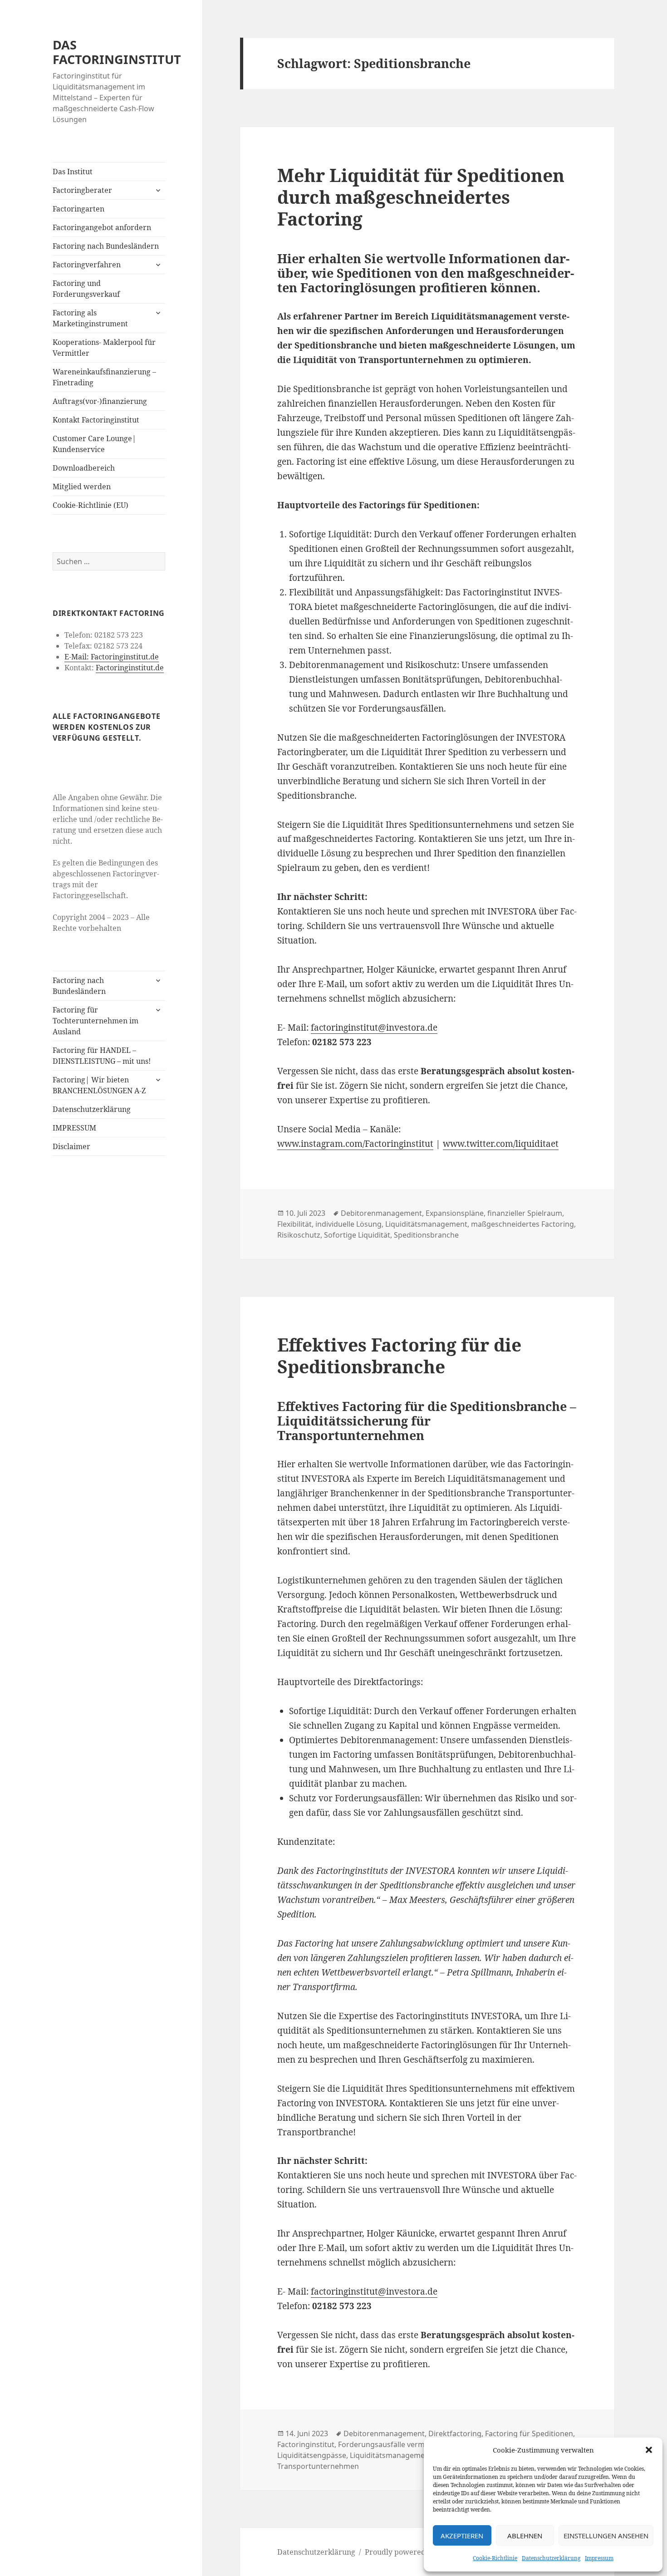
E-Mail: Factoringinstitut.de (112, 657)
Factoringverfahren (87, 265)
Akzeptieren (462, 2536)
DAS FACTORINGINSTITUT (117, 52)
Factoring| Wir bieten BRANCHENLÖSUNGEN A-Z (99, 1085)
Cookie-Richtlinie (495, 2558)
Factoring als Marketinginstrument (90, 318)
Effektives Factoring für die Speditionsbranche (399, 1355)
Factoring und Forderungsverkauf (86, 289)
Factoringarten (78, 209)
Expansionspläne (455, 1213)
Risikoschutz (299, 1235)
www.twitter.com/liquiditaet (501, 1144)
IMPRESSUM (74, 1128)
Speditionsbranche (426, 1235)
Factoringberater (82, 190)
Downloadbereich (84, 468)
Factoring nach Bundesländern (106, 246)
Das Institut (73, 172)
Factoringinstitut (306, 2444)
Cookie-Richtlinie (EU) (91, 505)
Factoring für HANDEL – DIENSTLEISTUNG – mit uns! (102, 1056)
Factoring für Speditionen (529, 2433)
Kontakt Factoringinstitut (96, 420)
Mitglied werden (82, 487)
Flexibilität (294, 1224)
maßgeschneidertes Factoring (522, 1224)
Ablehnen (525, 2536)
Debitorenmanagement (381, 1213)
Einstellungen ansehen (606, 2536)
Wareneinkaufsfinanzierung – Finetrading (104, 377)
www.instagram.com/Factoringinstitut (355, 1144)
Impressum (599, 2558)
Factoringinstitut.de (130, 668)
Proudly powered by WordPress (420, 2552)
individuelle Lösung (348, 1224)
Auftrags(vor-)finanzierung (100, 401)
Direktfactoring (455, 2433)
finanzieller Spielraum (525, 1213)
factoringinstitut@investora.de (374, 1027)
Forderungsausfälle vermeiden (391, 2444)
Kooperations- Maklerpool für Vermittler (104, 348)
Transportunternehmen (318, 2466)
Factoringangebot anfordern (102, 227)
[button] (649, 2450)
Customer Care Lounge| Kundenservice (94, 444)
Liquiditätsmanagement (426, 1224)
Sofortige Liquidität (357, 1235)
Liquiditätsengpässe (312, 2455)
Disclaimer (71, 1146)
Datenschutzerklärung (551, 2558)
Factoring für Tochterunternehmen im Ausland (96, 1021)
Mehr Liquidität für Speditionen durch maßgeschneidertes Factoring (421, 197)
